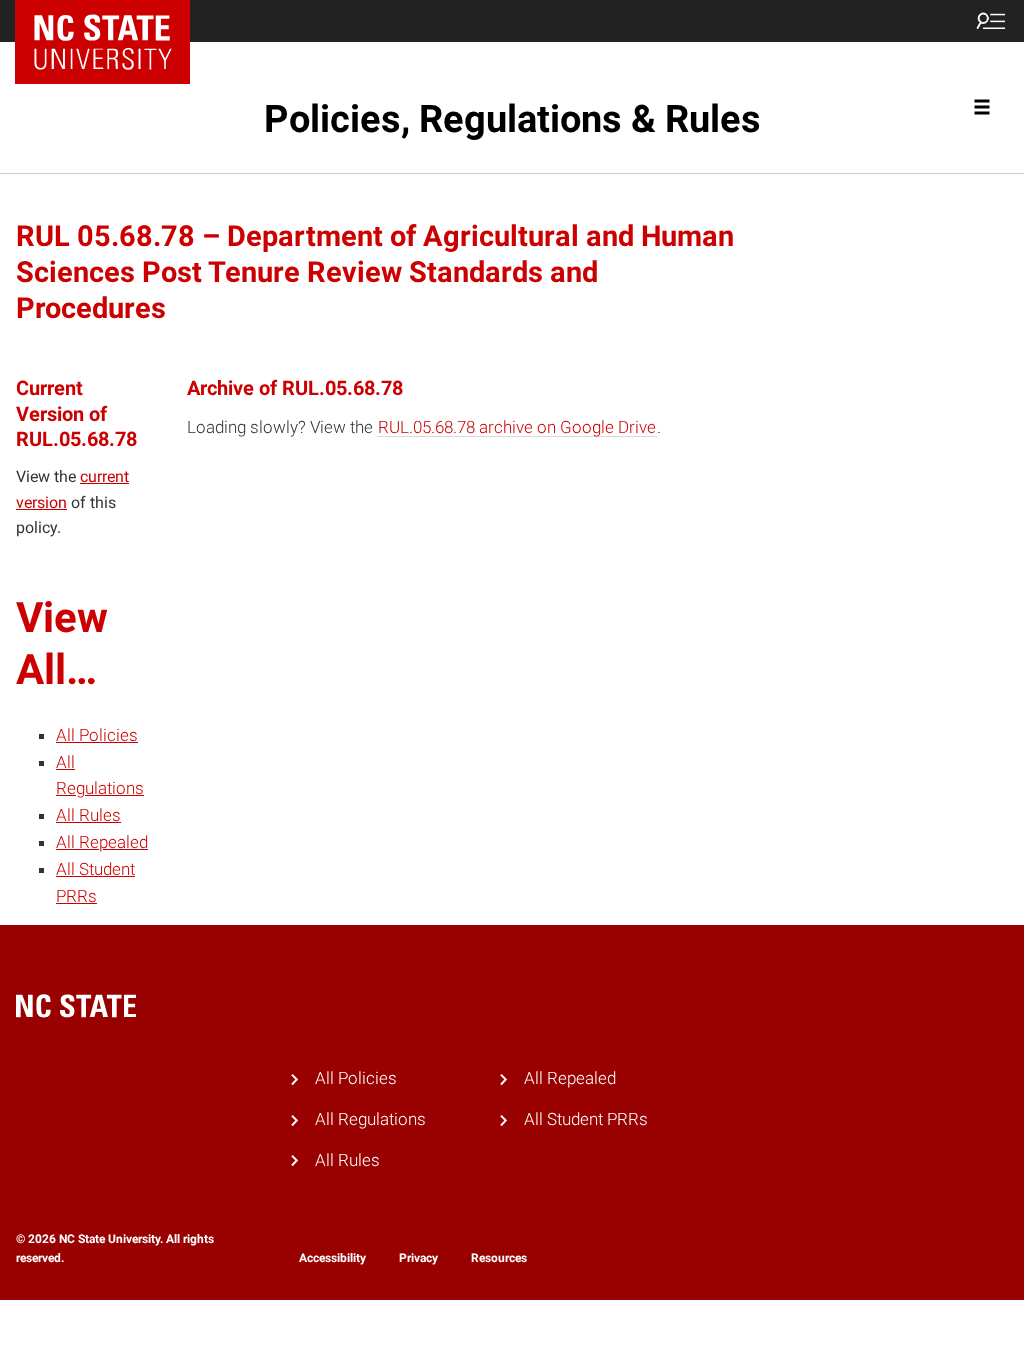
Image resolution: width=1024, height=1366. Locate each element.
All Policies (97, 735)
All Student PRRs (586, 1119)
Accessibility (332, 1258)
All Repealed (102, 842)
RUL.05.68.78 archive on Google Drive (517, 427)
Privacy (418, 1258)
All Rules (88, 815)
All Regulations (370, 1119)
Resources (499, 1258)
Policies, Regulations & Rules (512, 119)
